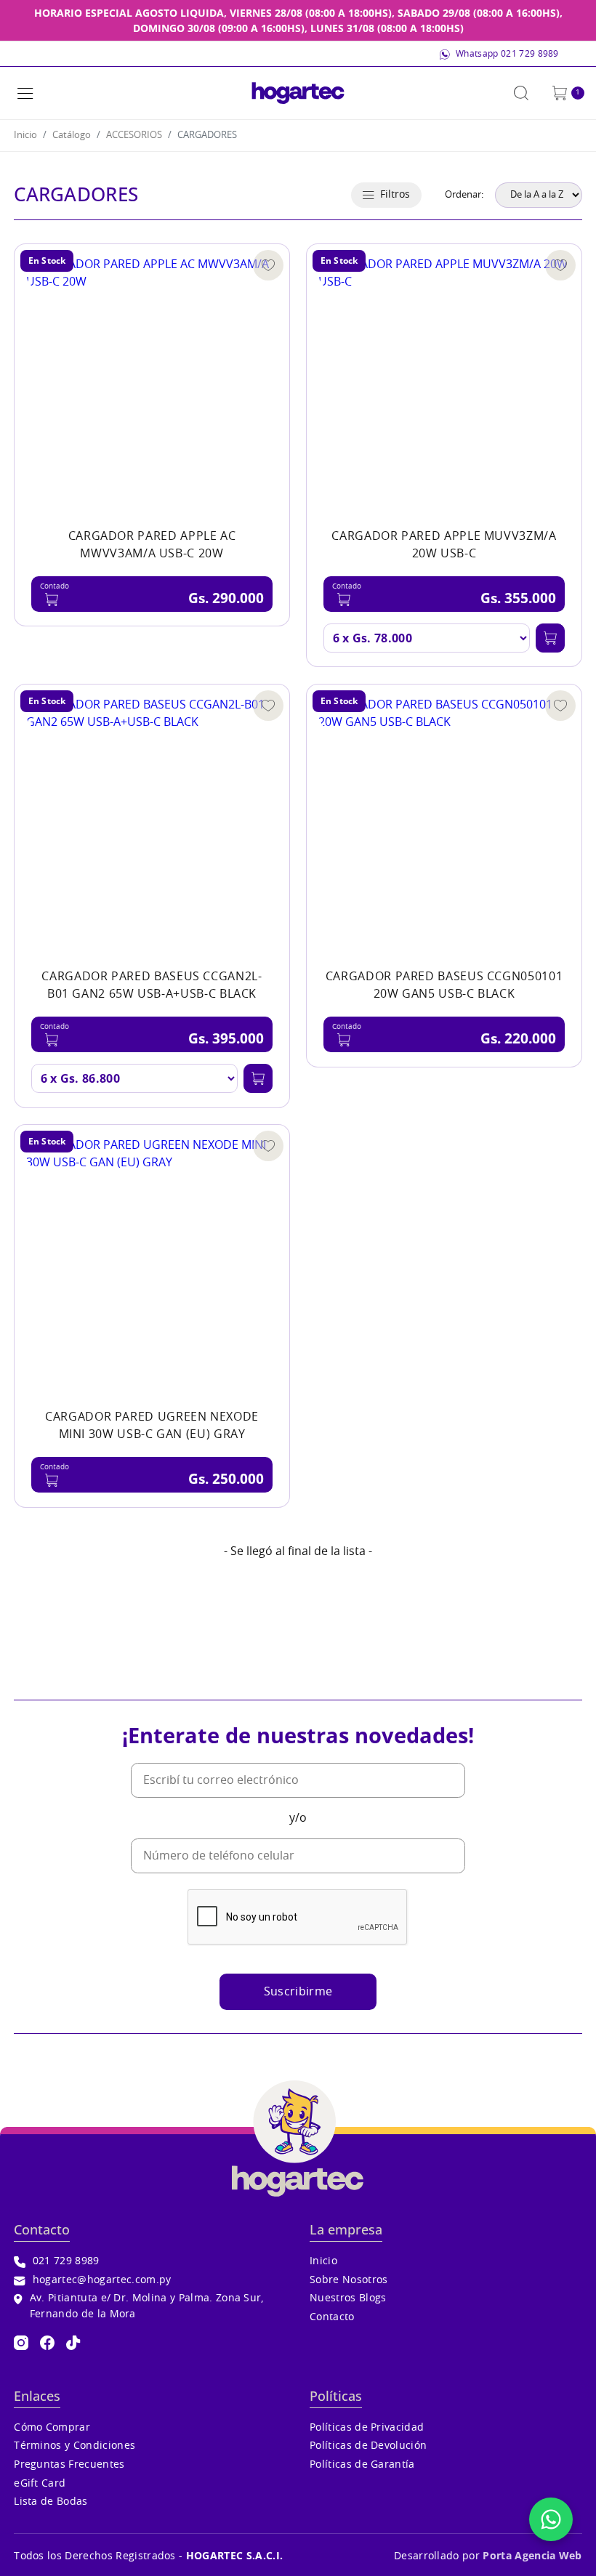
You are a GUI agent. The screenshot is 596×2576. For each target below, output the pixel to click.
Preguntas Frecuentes (69, 2464)
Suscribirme (298, 1992)
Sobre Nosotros (349, 2280)
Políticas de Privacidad (367, 2427)
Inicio (25, 136)
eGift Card (40, 2483)
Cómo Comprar (52, 2427)
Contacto (332, 2317)
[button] (25, 93)
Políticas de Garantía (362, 2464)
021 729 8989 (66, 2261)
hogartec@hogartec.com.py (102, 2280)
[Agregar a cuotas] (550, 638)
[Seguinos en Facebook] (47, 2343)
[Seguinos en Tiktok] (73, 2343)
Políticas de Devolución (368, 2446)
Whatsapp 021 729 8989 (507, 54)
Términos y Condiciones (74, 2446)
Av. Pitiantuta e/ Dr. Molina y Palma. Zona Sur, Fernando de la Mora (147, 2306)
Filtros (395, 194)
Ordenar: (464, 195)
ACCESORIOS (134, 136)
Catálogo (72, 136)
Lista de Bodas (51, 2502)
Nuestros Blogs (348, 2298)
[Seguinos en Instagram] (21, 2343)
